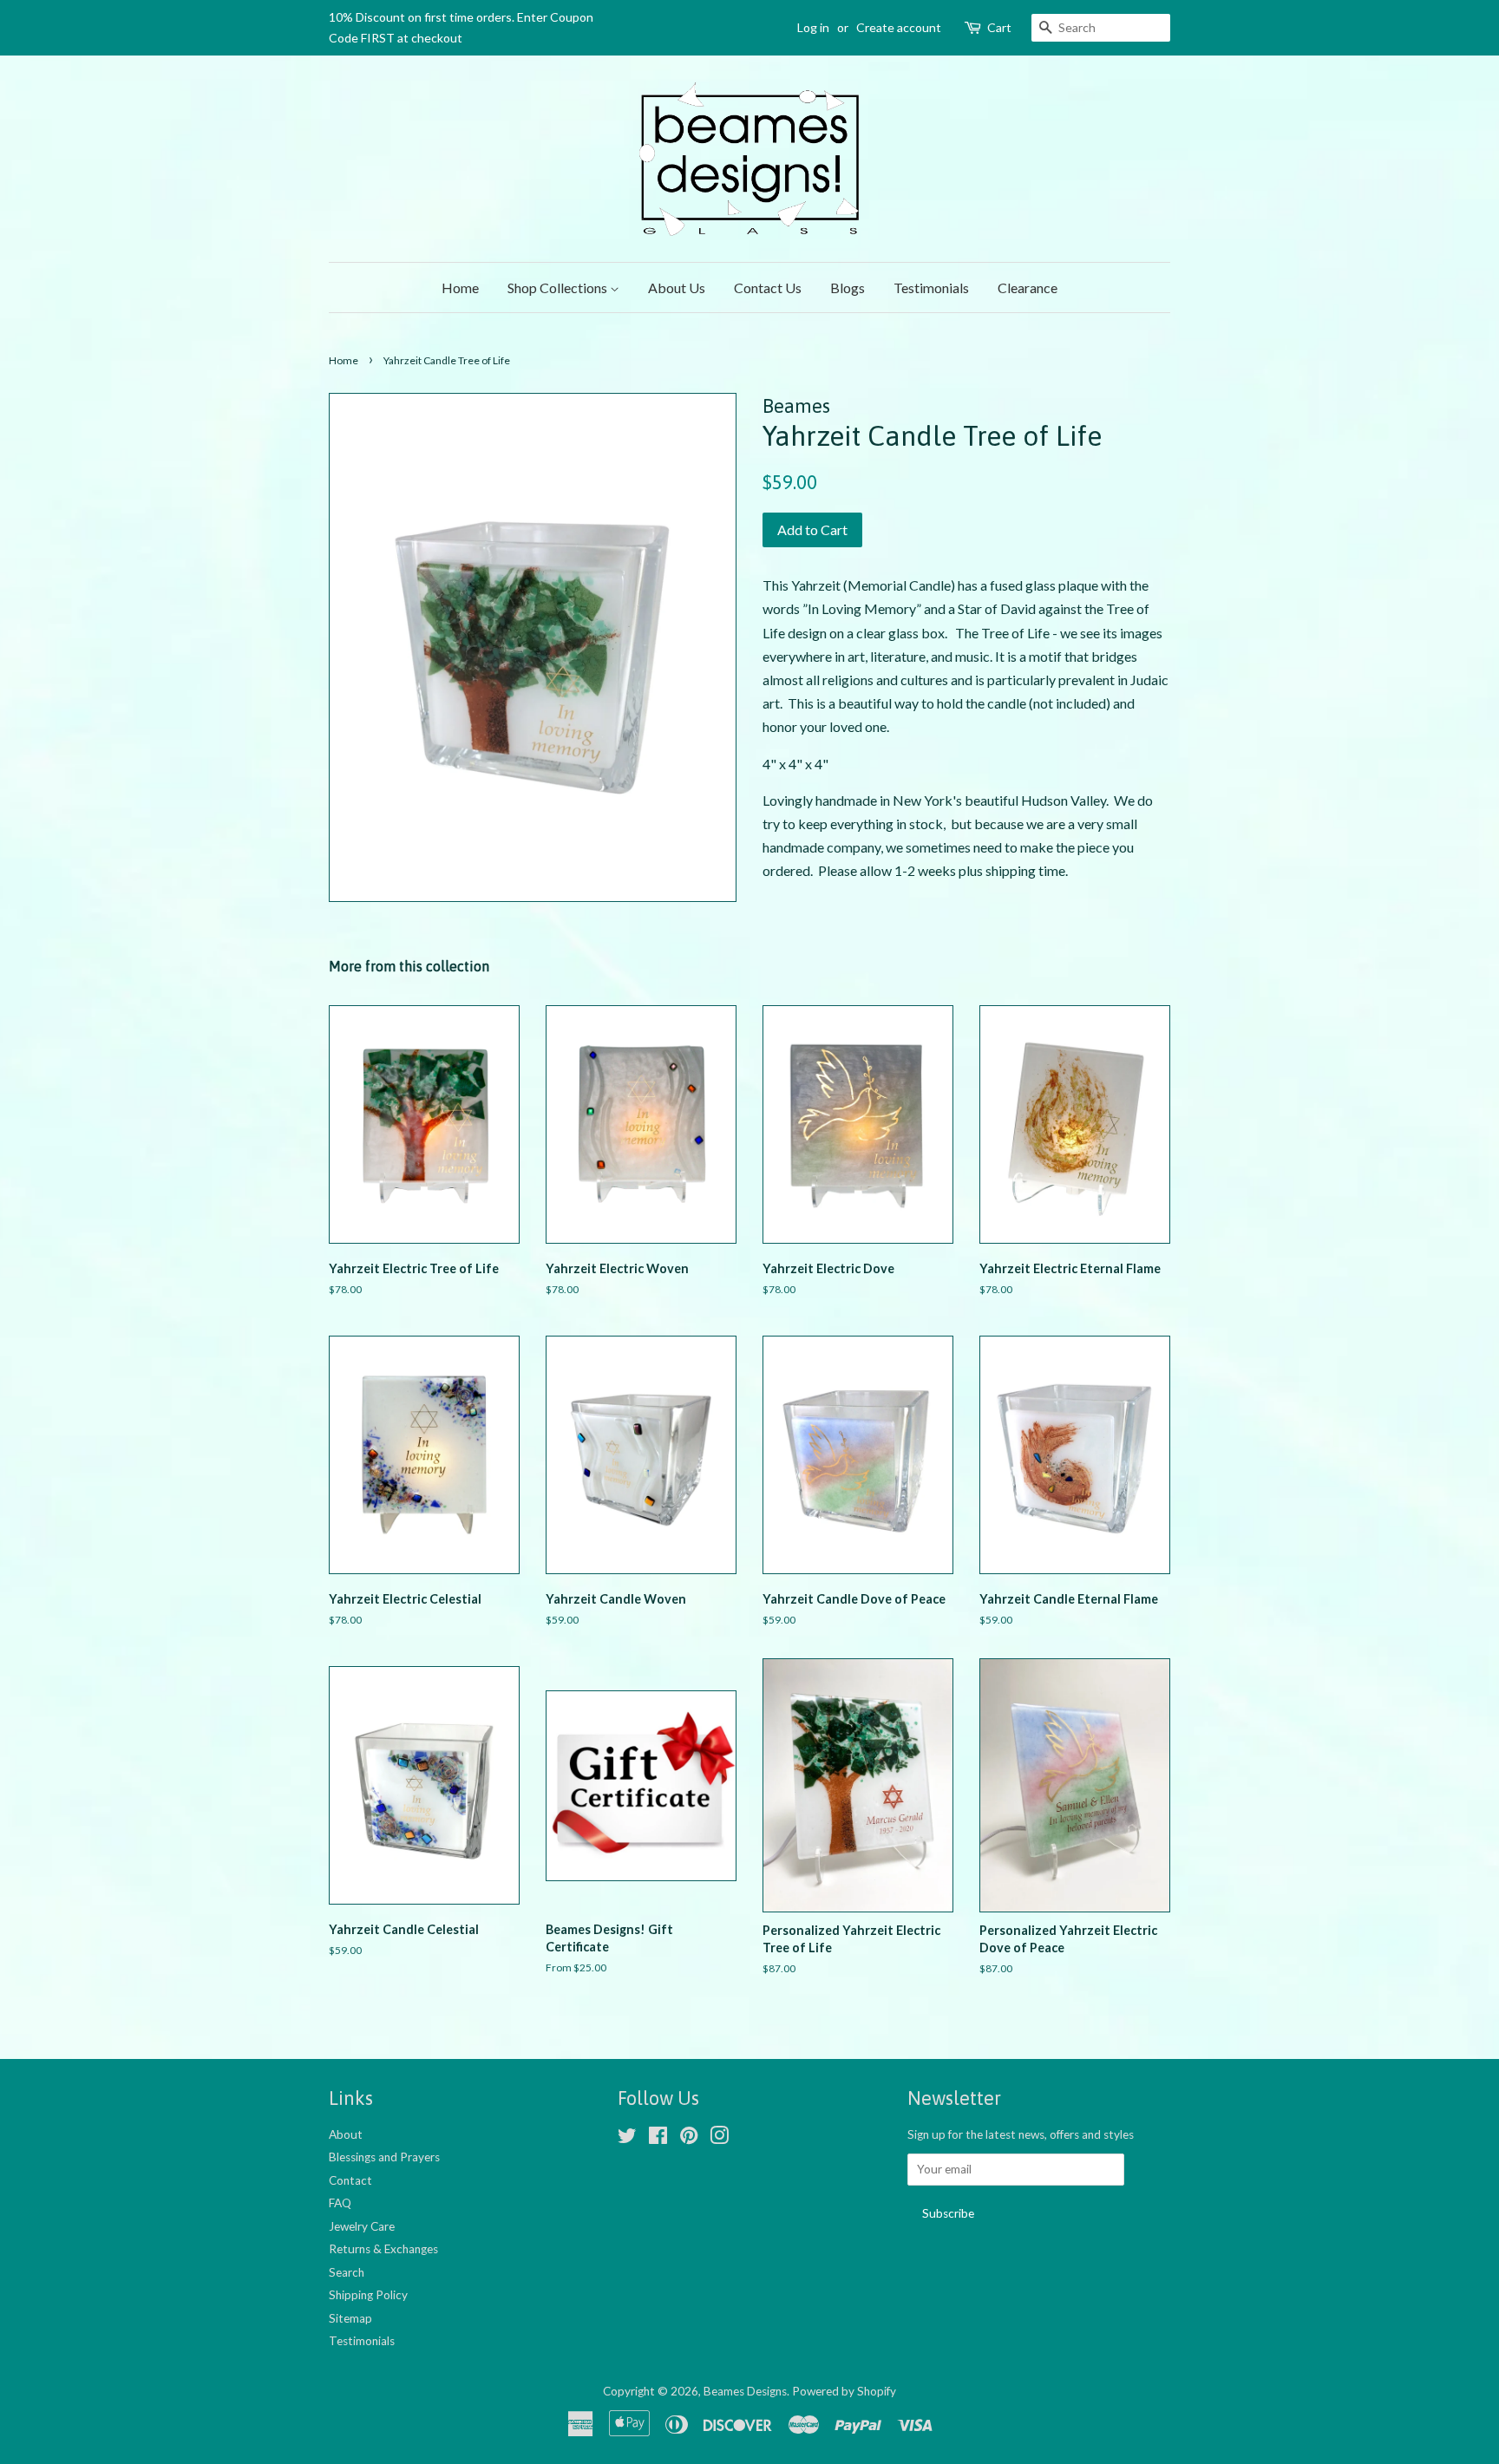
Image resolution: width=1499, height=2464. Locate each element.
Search (347, 2272)
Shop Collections (559, 288)
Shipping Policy (368, 2295)
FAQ (340, 2203)
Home (460, 288)
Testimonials (931, 288)
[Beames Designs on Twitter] (627, 2139)
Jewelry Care (362, 2226)
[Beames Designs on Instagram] (719, 2139)
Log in (813, 27)
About (346, 2134)
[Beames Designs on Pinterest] (689, 2139)
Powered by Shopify (844, 2391)
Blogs (848, 288)
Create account (899, 27)
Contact (350, 2180)
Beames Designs (745, 2391)
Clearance (1028, 288)
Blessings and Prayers (384, 2157)
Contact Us (768, 288)
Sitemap (350, 2318)
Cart (999, 27)
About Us (677, 288)
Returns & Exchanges (383, 2249)
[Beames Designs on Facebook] (658, 2139)
